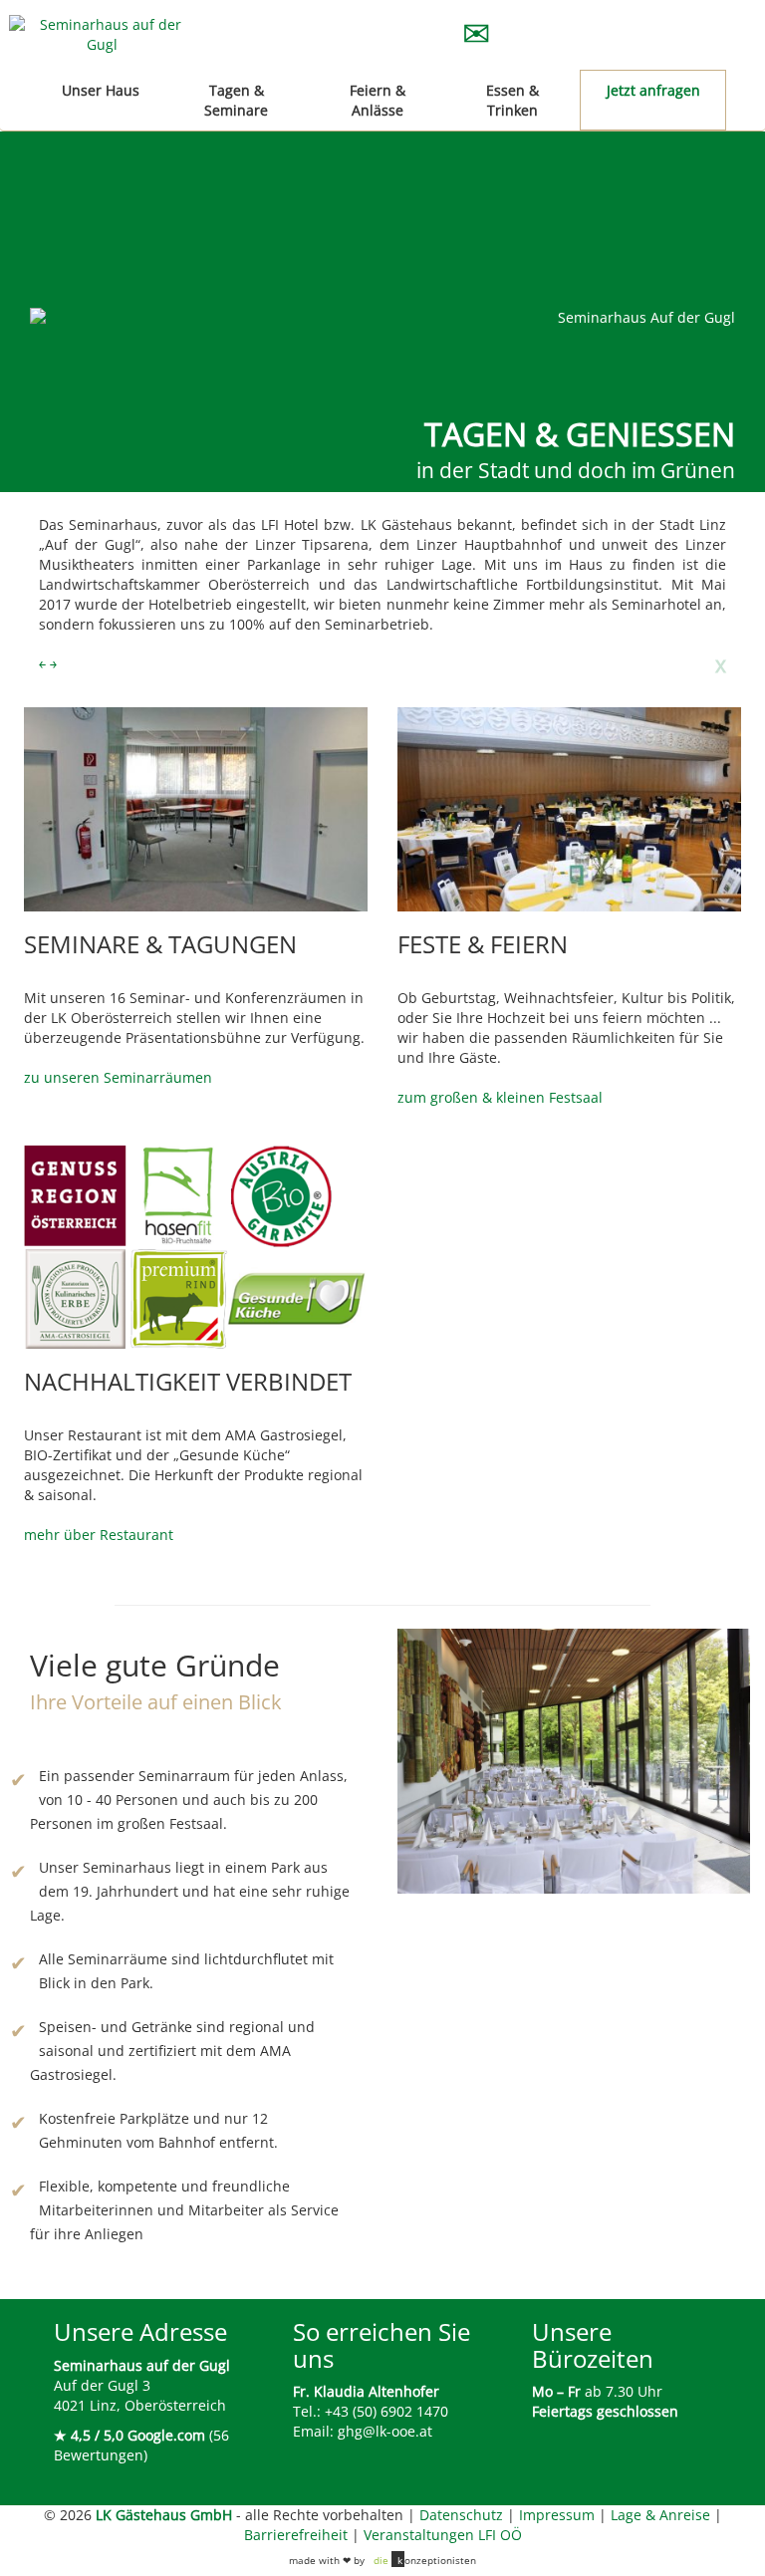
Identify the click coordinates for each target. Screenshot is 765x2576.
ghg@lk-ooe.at (385, 2431)
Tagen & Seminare (236, 100)
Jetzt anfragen (653, 90)
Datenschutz (461, 2515)
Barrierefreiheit (296, 2535)
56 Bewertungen (141, 2445)
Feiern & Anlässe (378, 100)
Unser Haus (101, 90)
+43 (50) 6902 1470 (386, 2411)
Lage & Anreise (660, 2515)
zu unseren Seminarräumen (118, 1077)
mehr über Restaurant (99, 1535)
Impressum (557, 2515)
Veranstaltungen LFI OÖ (443, 2535)
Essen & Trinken (512, 100)
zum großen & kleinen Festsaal (500, 1097)
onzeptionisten (425, 2560)
